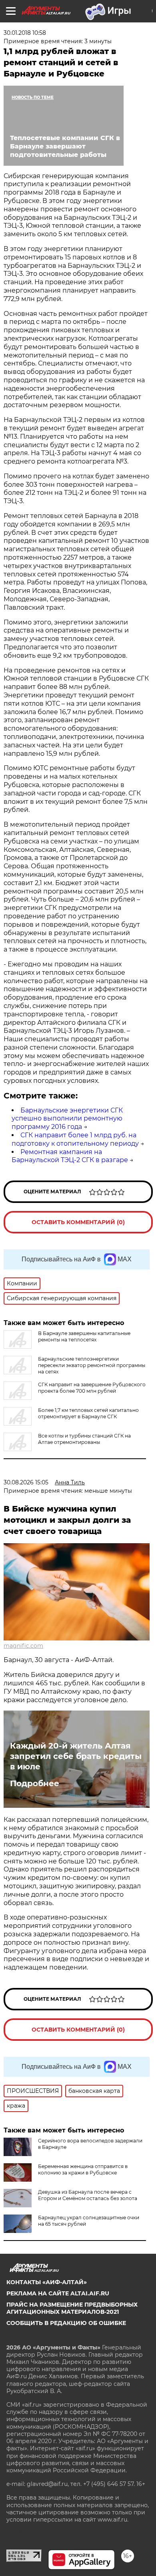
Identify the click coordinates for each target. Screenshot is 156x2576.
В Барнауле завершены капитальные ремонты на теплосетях (84, 1336)
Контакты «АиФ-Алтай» (47, 2282)
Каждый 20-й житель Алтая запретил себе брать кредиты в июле (76, 1756)
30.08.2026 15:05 (26, 1482)
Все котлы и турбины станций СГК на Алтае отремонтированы (84, 1439)
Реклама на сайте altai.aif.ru (58, 2293)
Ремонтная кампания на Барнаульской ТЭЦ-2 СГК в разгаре (70, 1156)
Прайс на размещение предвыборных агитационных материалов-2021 (72, 2308)
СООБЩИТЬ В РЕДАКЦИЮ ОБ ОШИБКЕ (66, 2323)
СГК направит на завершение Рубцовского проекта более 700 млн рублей (92, 1388)
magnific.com (23, 1646)
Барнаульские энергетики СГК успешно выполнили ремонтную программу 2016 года (67, 1119)
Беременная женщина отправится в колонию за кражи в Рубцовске (83, 2169)
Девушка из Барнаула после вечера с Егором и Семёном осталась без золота (88, 2195)
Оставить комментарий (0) (78, 1222)
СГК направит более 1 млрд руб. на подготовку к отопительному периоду (75, 1139)
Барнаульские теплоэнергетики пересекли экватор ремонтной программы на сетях (92, 1365)
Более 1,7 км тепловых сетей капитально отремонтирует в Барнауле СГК (88, 1413)
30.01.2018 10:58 (25, 33)
